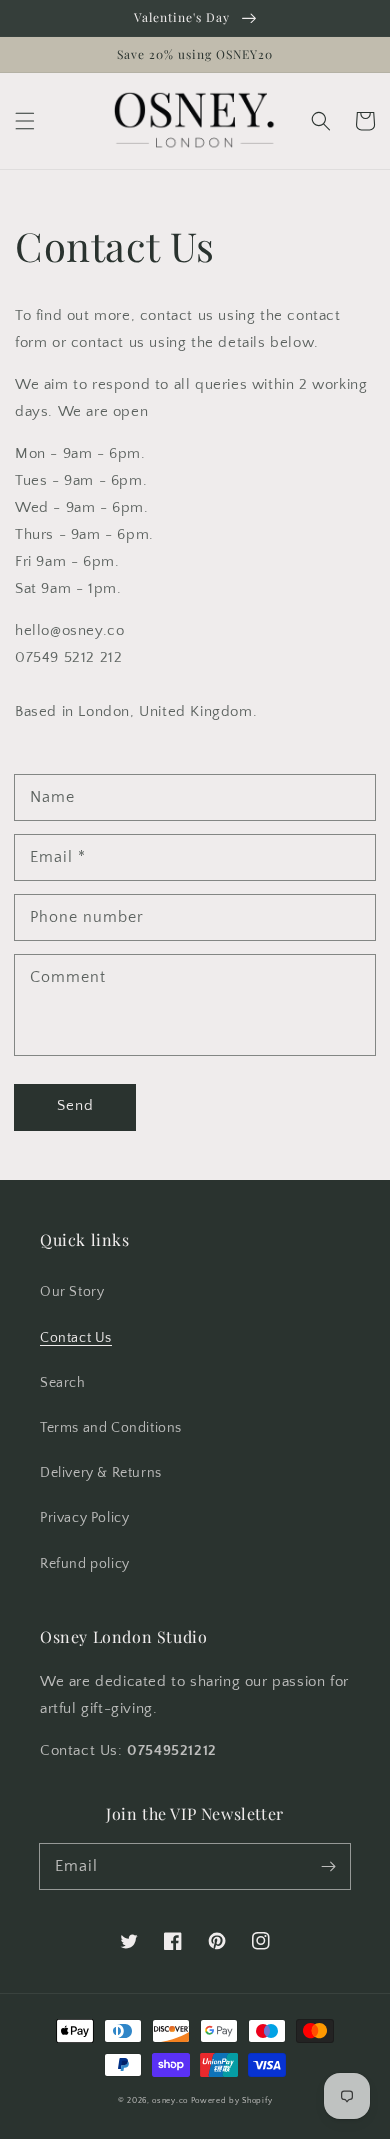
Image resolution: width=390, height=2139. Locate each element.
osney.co (170, 2100)
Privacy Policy (84, 1518)
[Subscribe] (328, 1866)
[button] (25, 121)
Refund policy (85, 1564)
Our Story (72, 1292)
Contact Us (76, 1338)
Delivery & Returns (101, 1473)
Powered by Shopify (232, 2100)
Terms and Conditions (111, 1428)
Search (63, 1383)
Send (75, 1105)
